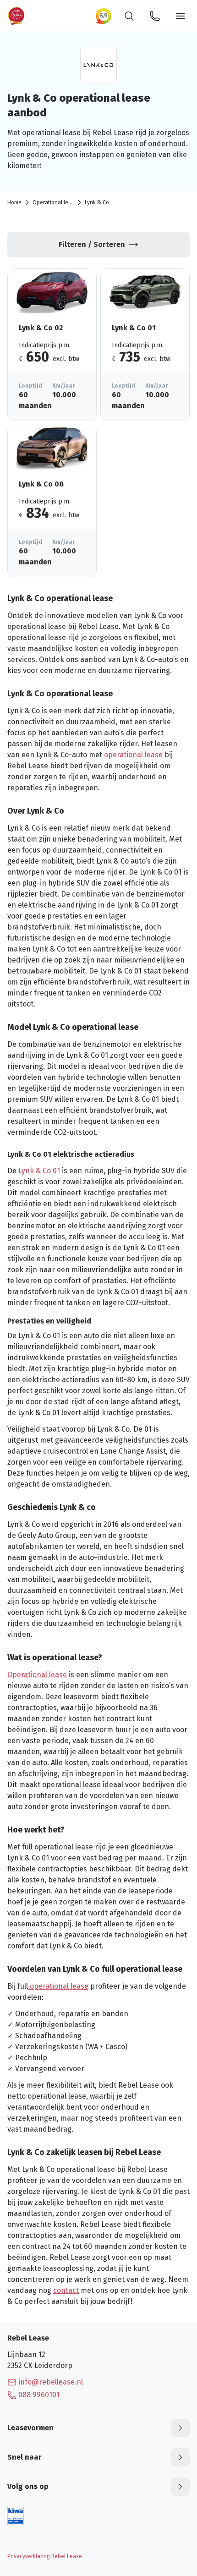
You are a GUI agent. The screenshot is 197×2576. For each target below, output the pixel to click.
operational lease (133, 755)
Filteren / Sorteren (92, 244)
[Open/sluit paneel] (181, 2428)
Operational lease (55, 202)
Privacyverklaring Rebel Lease (45, 2556)
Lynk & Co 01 (39, 1171)
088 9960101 (39, 2395)
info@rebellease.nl (51, 2382)
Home (14, 202)
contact (66, 2290)
